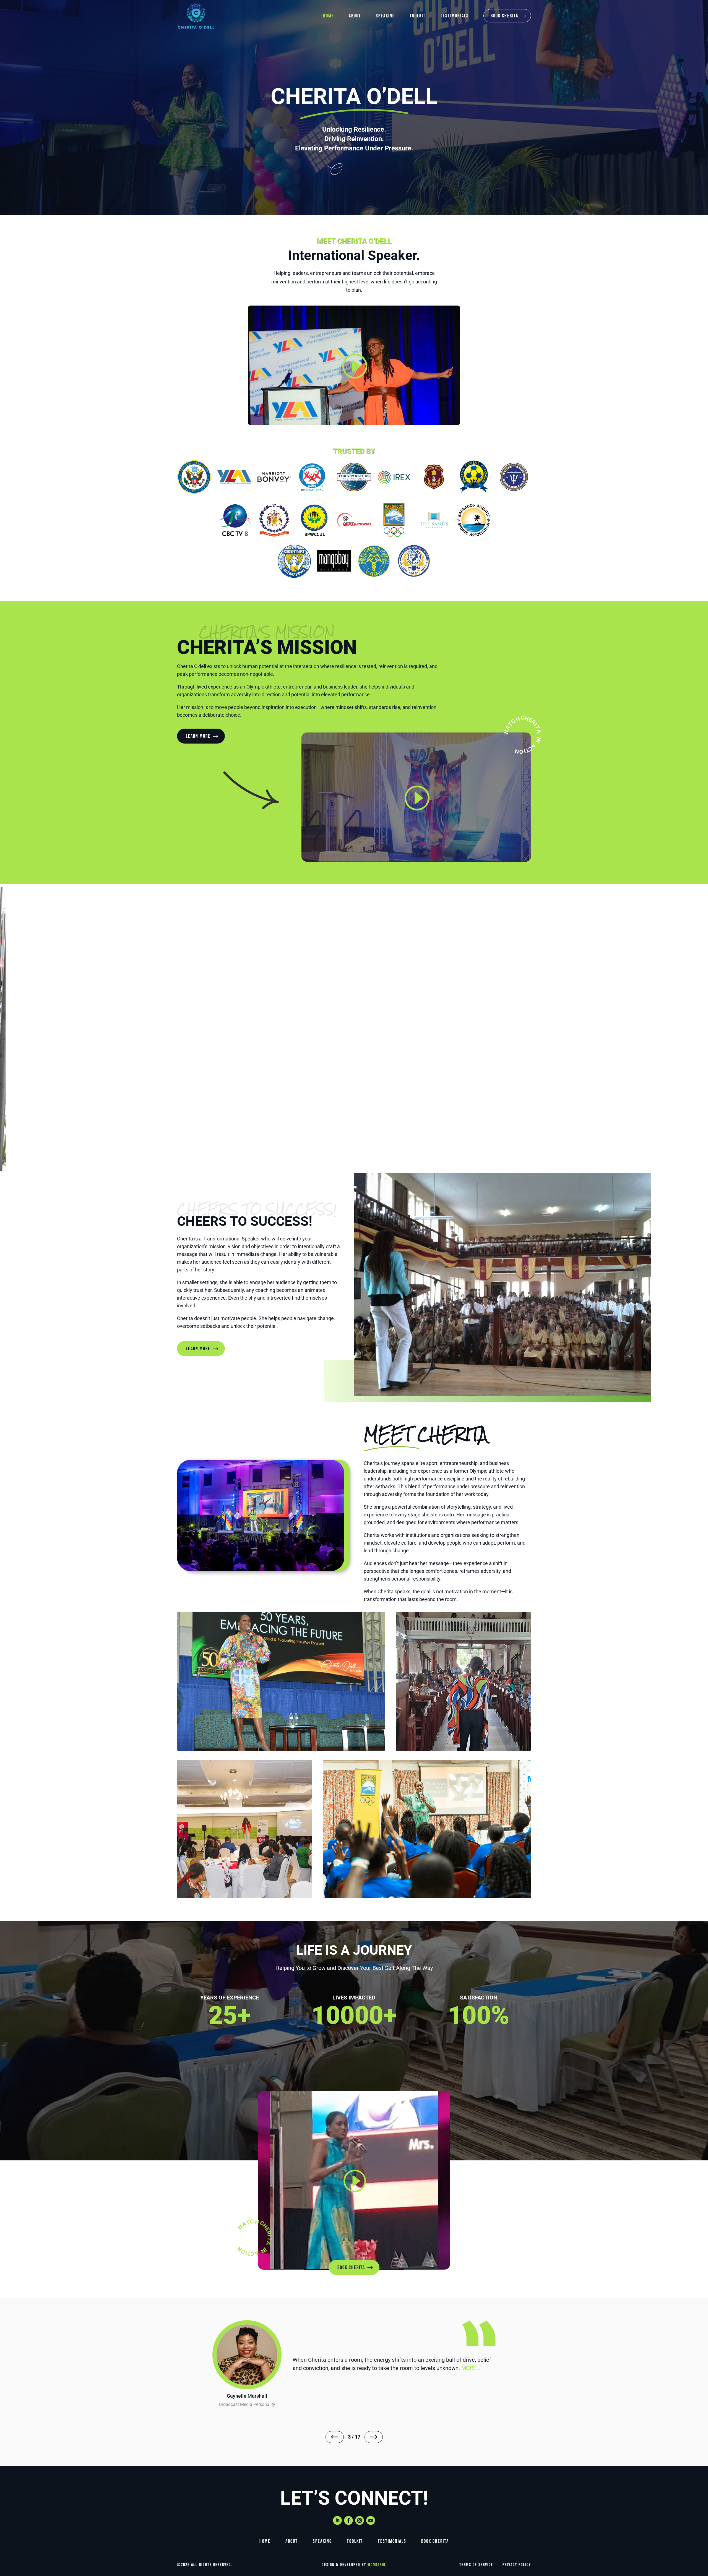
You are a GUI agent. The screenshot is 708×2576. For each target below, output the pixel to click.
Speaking (385, 16)
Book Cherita (504, 16)
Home (329, 16)
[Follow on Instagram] (360, 2520)
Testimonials (455, 16)
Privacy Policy (517, 2565)
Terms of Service (476, 2565)
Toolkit (418, 16)
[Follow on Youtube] (371, 2520)
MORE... (302, 2372)
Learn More (198, 736)
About (355, 16)
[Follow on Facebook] (348, 2520)
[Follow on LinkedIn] (337, 2520)
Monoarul (377, 2565)
